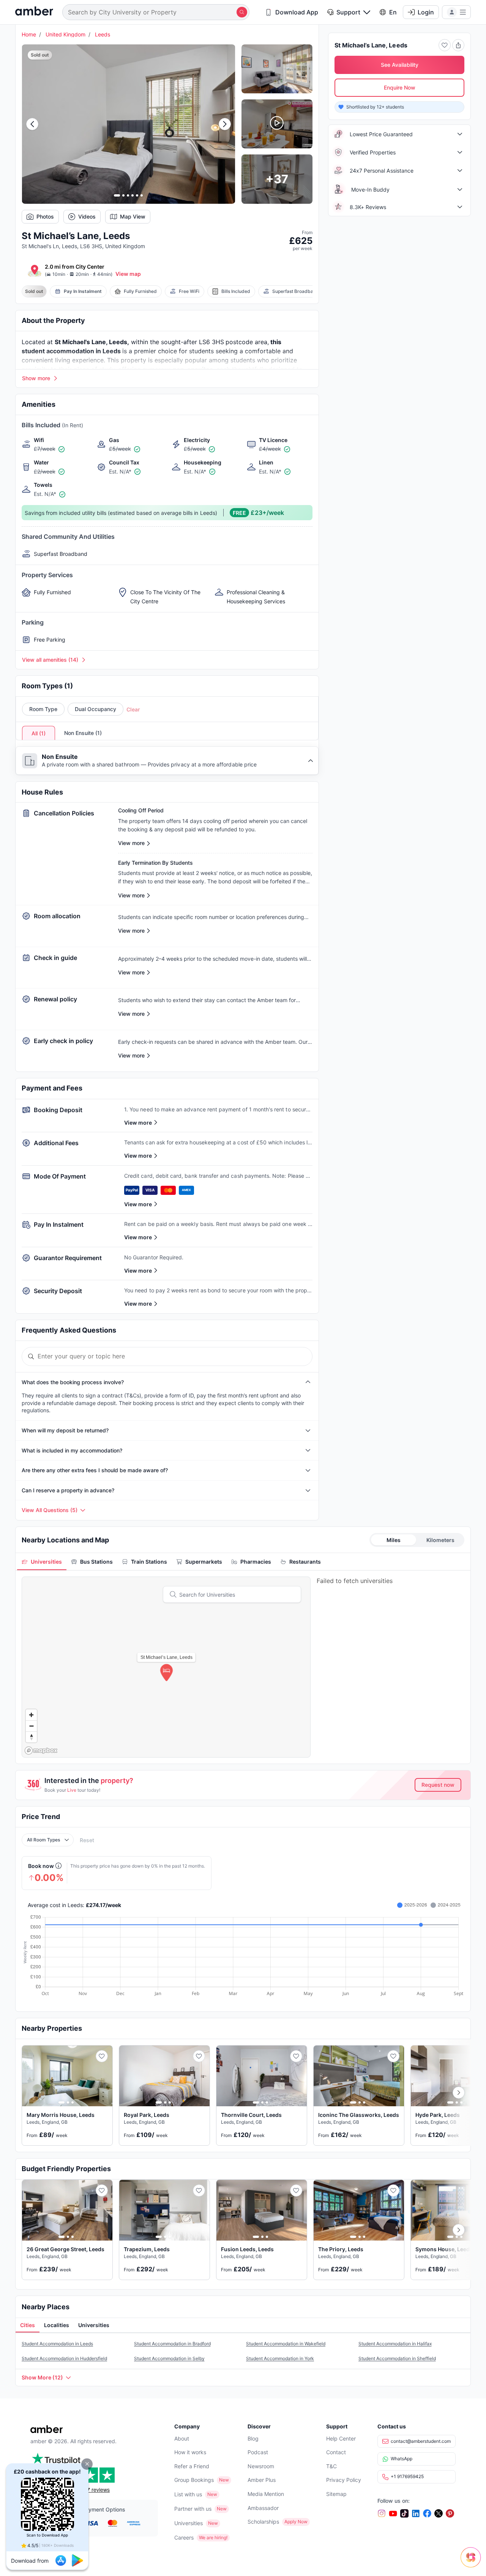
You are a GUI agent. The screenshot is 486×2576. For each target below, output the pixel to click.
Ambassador (263, 2508)
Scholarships (263, 2522)
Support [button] (348, 12)
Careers (184, 2537)
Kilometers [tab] (440, 1540)
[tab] (42, 1562)
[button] (87, 2464)
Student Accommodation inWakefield (286, 2344)
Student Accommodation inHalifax (395, 2344)
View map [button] (128, 274)
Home (29, 34)
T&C (331, 2466)
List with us (188, 2494)
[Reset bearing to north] (31, 1737)
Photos (45, 216)
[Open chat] (473, 2563)
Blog (253, 2438)
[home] (34, 12)
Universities (189, 2523)
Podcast (258, 2452)
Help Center (341, 2438)
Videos (87, 216)
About (182, 2438)
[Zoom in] (31, 1715)
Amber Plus (262, 2480)
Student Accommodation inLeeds (57, 2344)
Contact (336, 2452)
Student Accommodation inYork (280, 2358)
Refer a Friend (192, 2466)
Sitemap (336, 2494)
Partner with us (193, 2509)
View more (138, 1123)
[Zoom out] (31, 1726)
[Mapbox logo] (41, 1751)
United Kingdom (65, 34)
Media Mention (266, 2494)
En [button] (393, 12)
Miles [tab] (394, 1540)
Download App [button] (297, 12)
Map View (133, 216)
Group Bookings (194, 2480)
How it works (190, 2452)
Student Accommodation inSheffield (397, 2358)
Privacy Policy (344, 2480)
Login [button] (426, 12)
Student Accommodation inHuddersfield (64, 2358)
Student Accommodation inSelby (169, 2358)
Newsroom (261, 2466)
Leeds (103, 34)
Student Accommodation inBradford (172, 2344)
